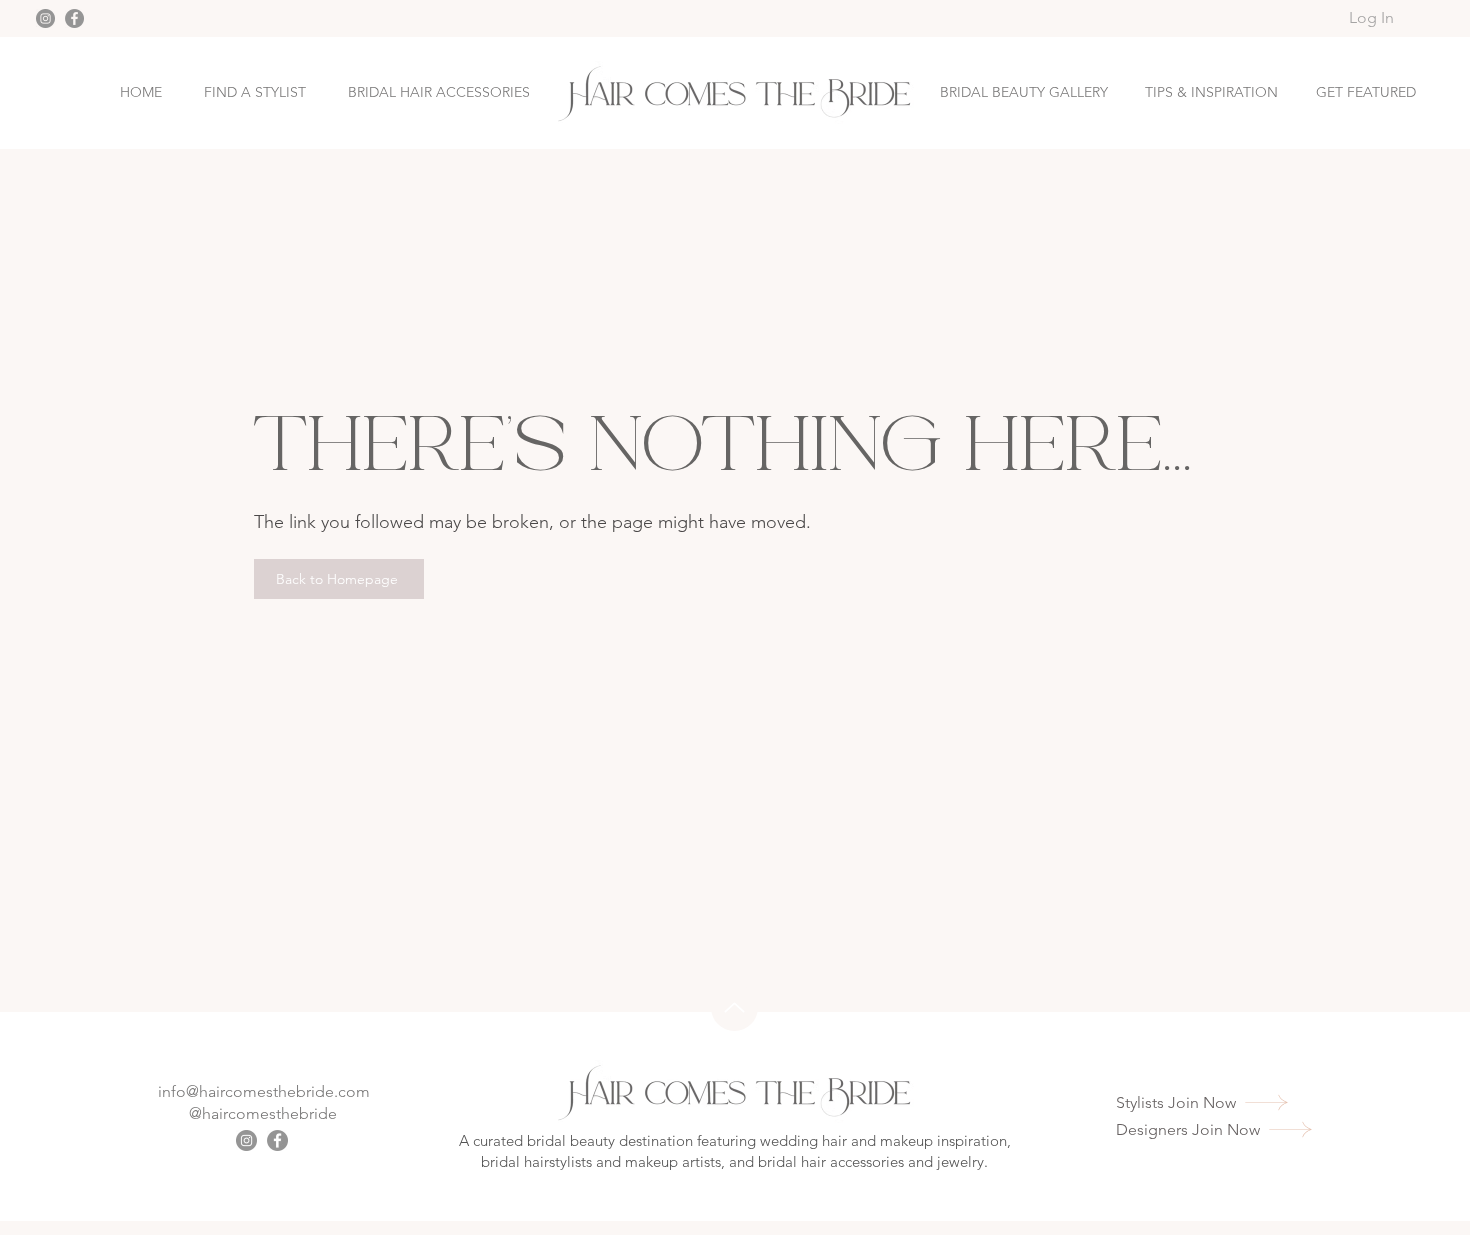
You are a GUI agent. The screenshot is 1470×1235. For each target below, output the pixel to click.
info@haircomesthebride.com (264, 1091)
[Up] (734, 1007)
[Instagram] (45, 18)
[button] (1366, 92)
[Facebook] (74, 18)
